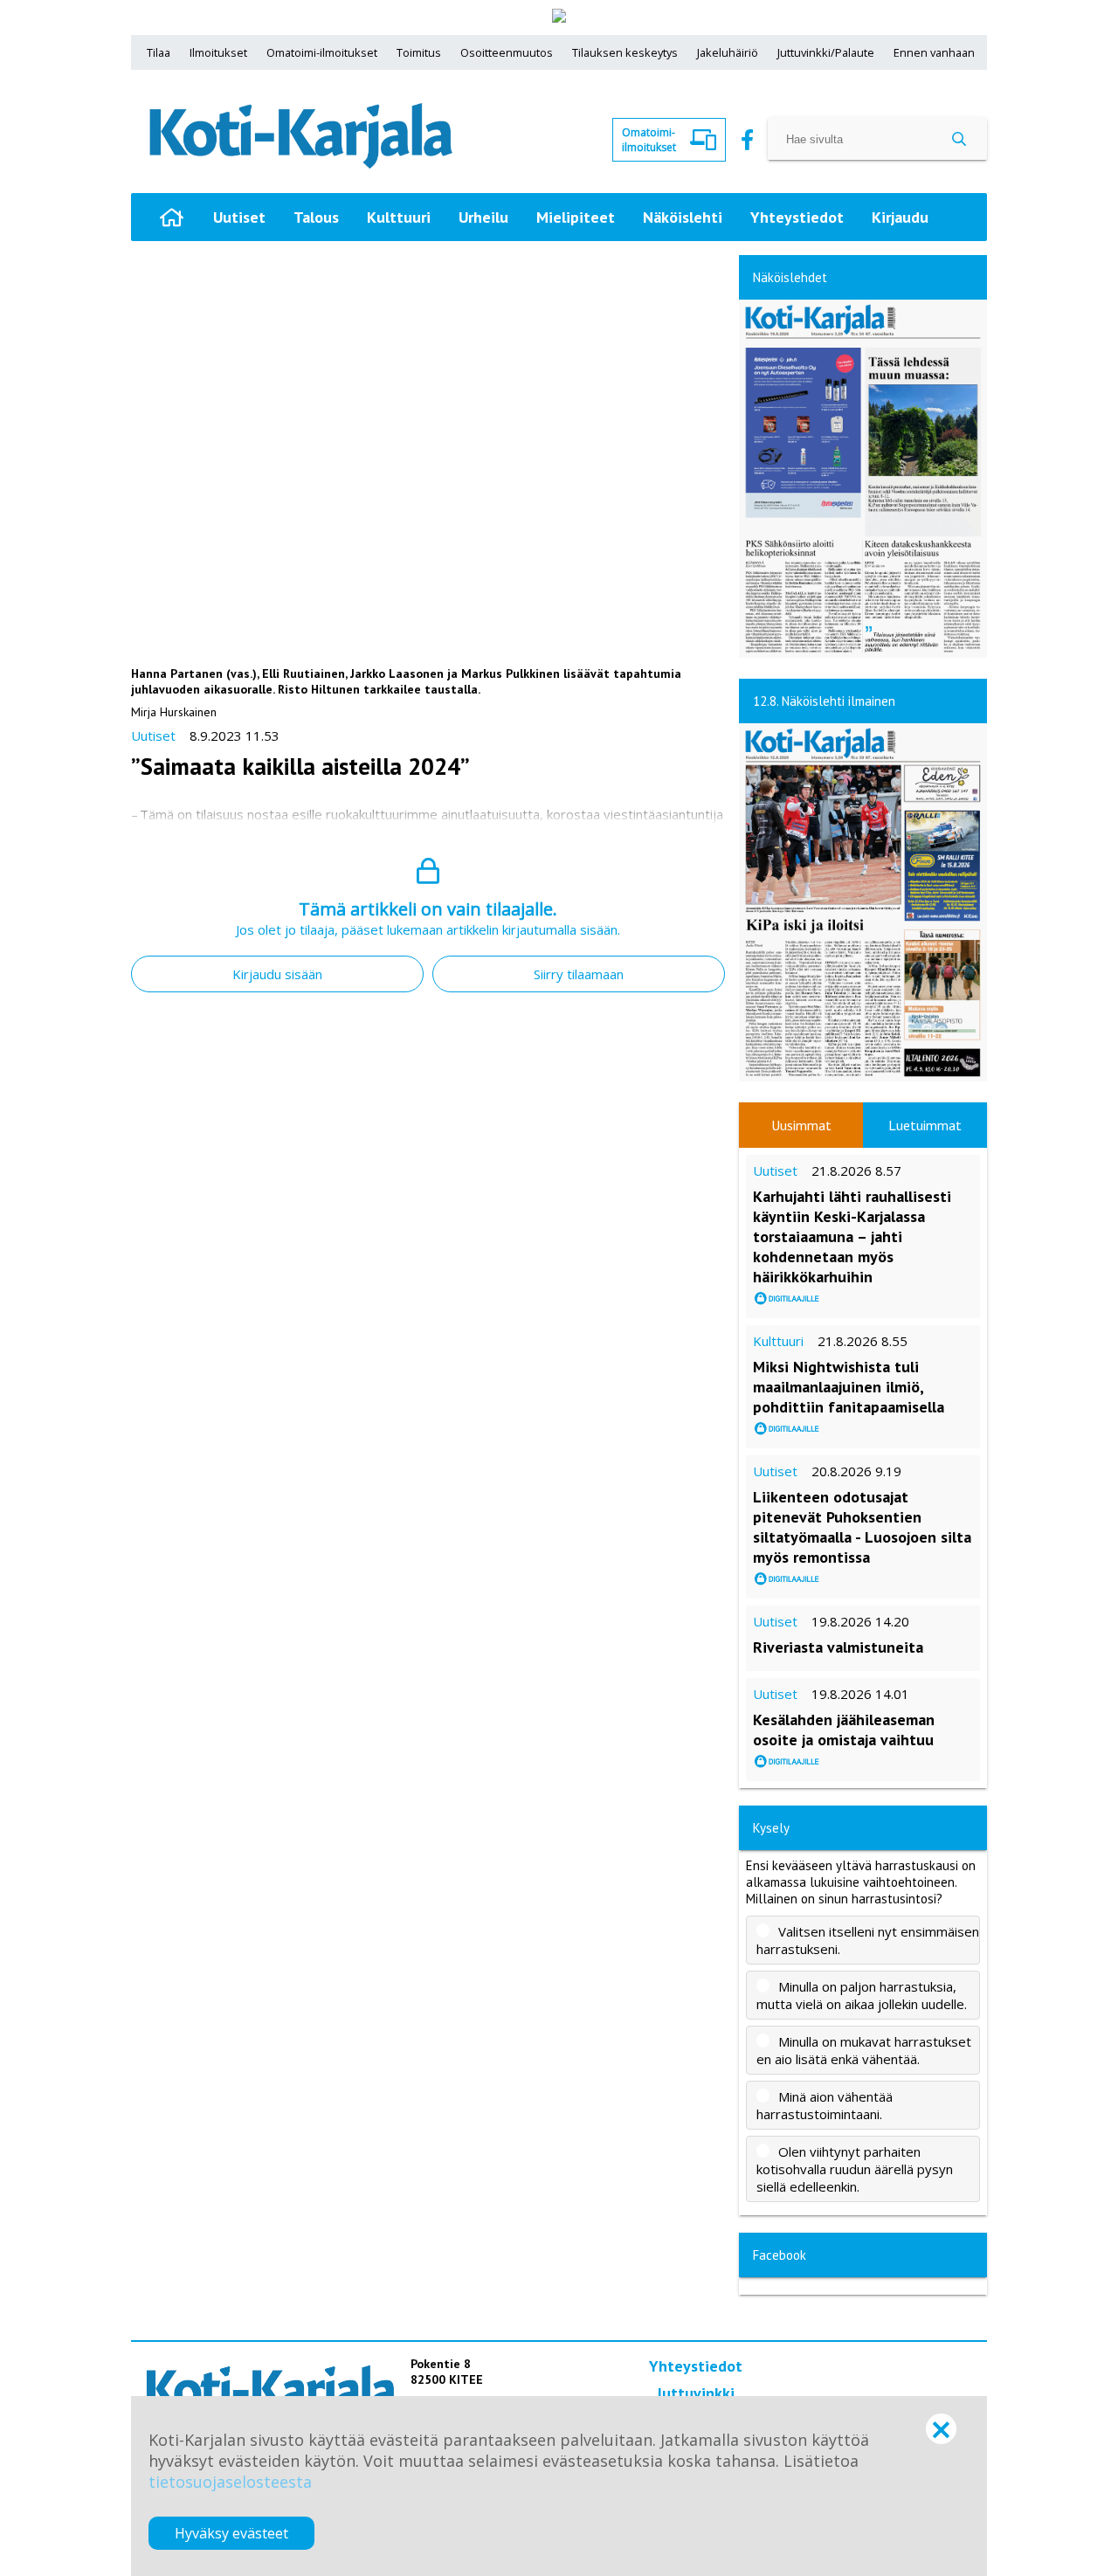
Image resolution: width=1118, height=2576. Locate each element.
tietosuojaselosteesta (230, 2482)
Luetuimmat (925, 1125)
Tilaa (159, 52)
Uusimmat (801, 1125)
